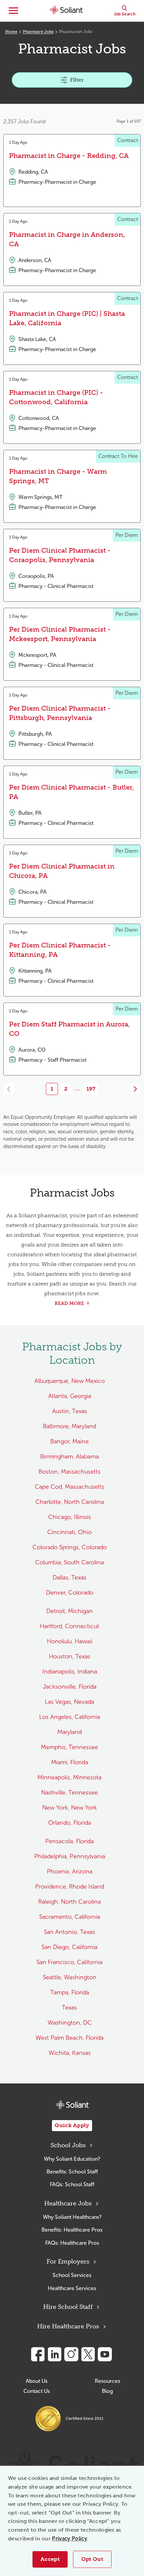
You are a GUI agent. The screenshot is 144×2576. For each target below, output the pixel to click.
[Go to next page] (135, 1089)
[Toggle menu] (13, 11)
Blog (107, 2391)
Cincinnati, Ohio (69, 1532)
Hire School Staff (68, 2307)
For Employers (68, 2262)
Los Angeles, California (70, 1717)
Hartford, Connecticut (69, 1626)
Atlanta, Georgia (70, 1396)
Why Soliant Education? (72, 2159)
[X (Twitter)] (88, 2354)
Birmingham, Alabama (69, 1456)
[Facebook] (38, 2354)
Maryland (69, 1732)
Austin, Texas (70, 1411)
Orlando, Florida (70, 1823)
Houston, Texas (70, 1656)
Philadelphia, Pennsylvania (70, 1856)
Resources (107, 2381)
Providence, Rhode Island (70, 1887)
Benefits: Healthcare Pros (72, 2230)
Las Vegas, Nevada (69, 1702)
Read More (69, 1303)
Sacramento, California (70, 1917)
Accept (50, 2559)
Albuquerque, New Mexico (70, 1381)
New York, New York (69, 1808)
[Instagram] (71, 2354)
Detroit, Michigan (69, 1611)
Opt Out (92, 2559)
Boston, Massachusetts (69, 1472)
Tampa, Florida (70, 1992)
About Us (37, 2381)
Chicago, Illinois (70, 1517)
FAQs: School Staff (72, 2184)
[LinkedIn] (55, 2354)
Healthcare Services (72, 2288)
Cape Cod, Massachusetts (70, 1487)
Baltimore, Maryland (69, 1426)
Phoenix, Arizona (70, 1871)
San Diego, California (69, 1947)
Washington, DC (70, 2023)
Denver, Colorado (70, 1593)
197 (91, 1089)
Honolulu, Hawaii (70, 1641)
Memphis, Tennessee (69, 1747)
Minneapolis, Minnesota (69, 1777)
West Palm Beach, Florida (69, 2038)
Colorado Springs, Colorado (70, 1547)
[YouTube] (105, 2354)
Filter (77, 80)
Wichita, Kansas (70, 2053)
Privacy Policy (69, 2539)
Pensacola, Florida (69, 1841)
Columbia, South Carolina (69, 1562)
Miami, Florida (70, 1762)
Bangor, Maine (69, 1441)
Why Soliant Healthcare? (72, 2217)
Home (11, 32)
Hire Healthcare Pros (68, 2326)
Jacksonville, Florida (70, 1687)
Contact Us (37, 2391)
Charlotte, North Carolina (70, 1502)
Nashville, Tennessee (69, 1792)
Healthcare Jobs (68, 2203)
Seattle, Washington (70, 1977)
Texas (69, 2008)
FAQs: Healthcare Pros (72, 2243)
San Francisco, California (69, 1962)
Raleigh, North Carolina (69, 1902)
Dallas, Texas (69, 1577)
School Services (72, 2275)
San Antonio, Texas (69, 1932)
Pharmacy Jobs (38, 32)
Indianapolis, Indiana (70, 1672)
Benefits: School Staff (72, 2172)
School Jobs (68, 2145)
